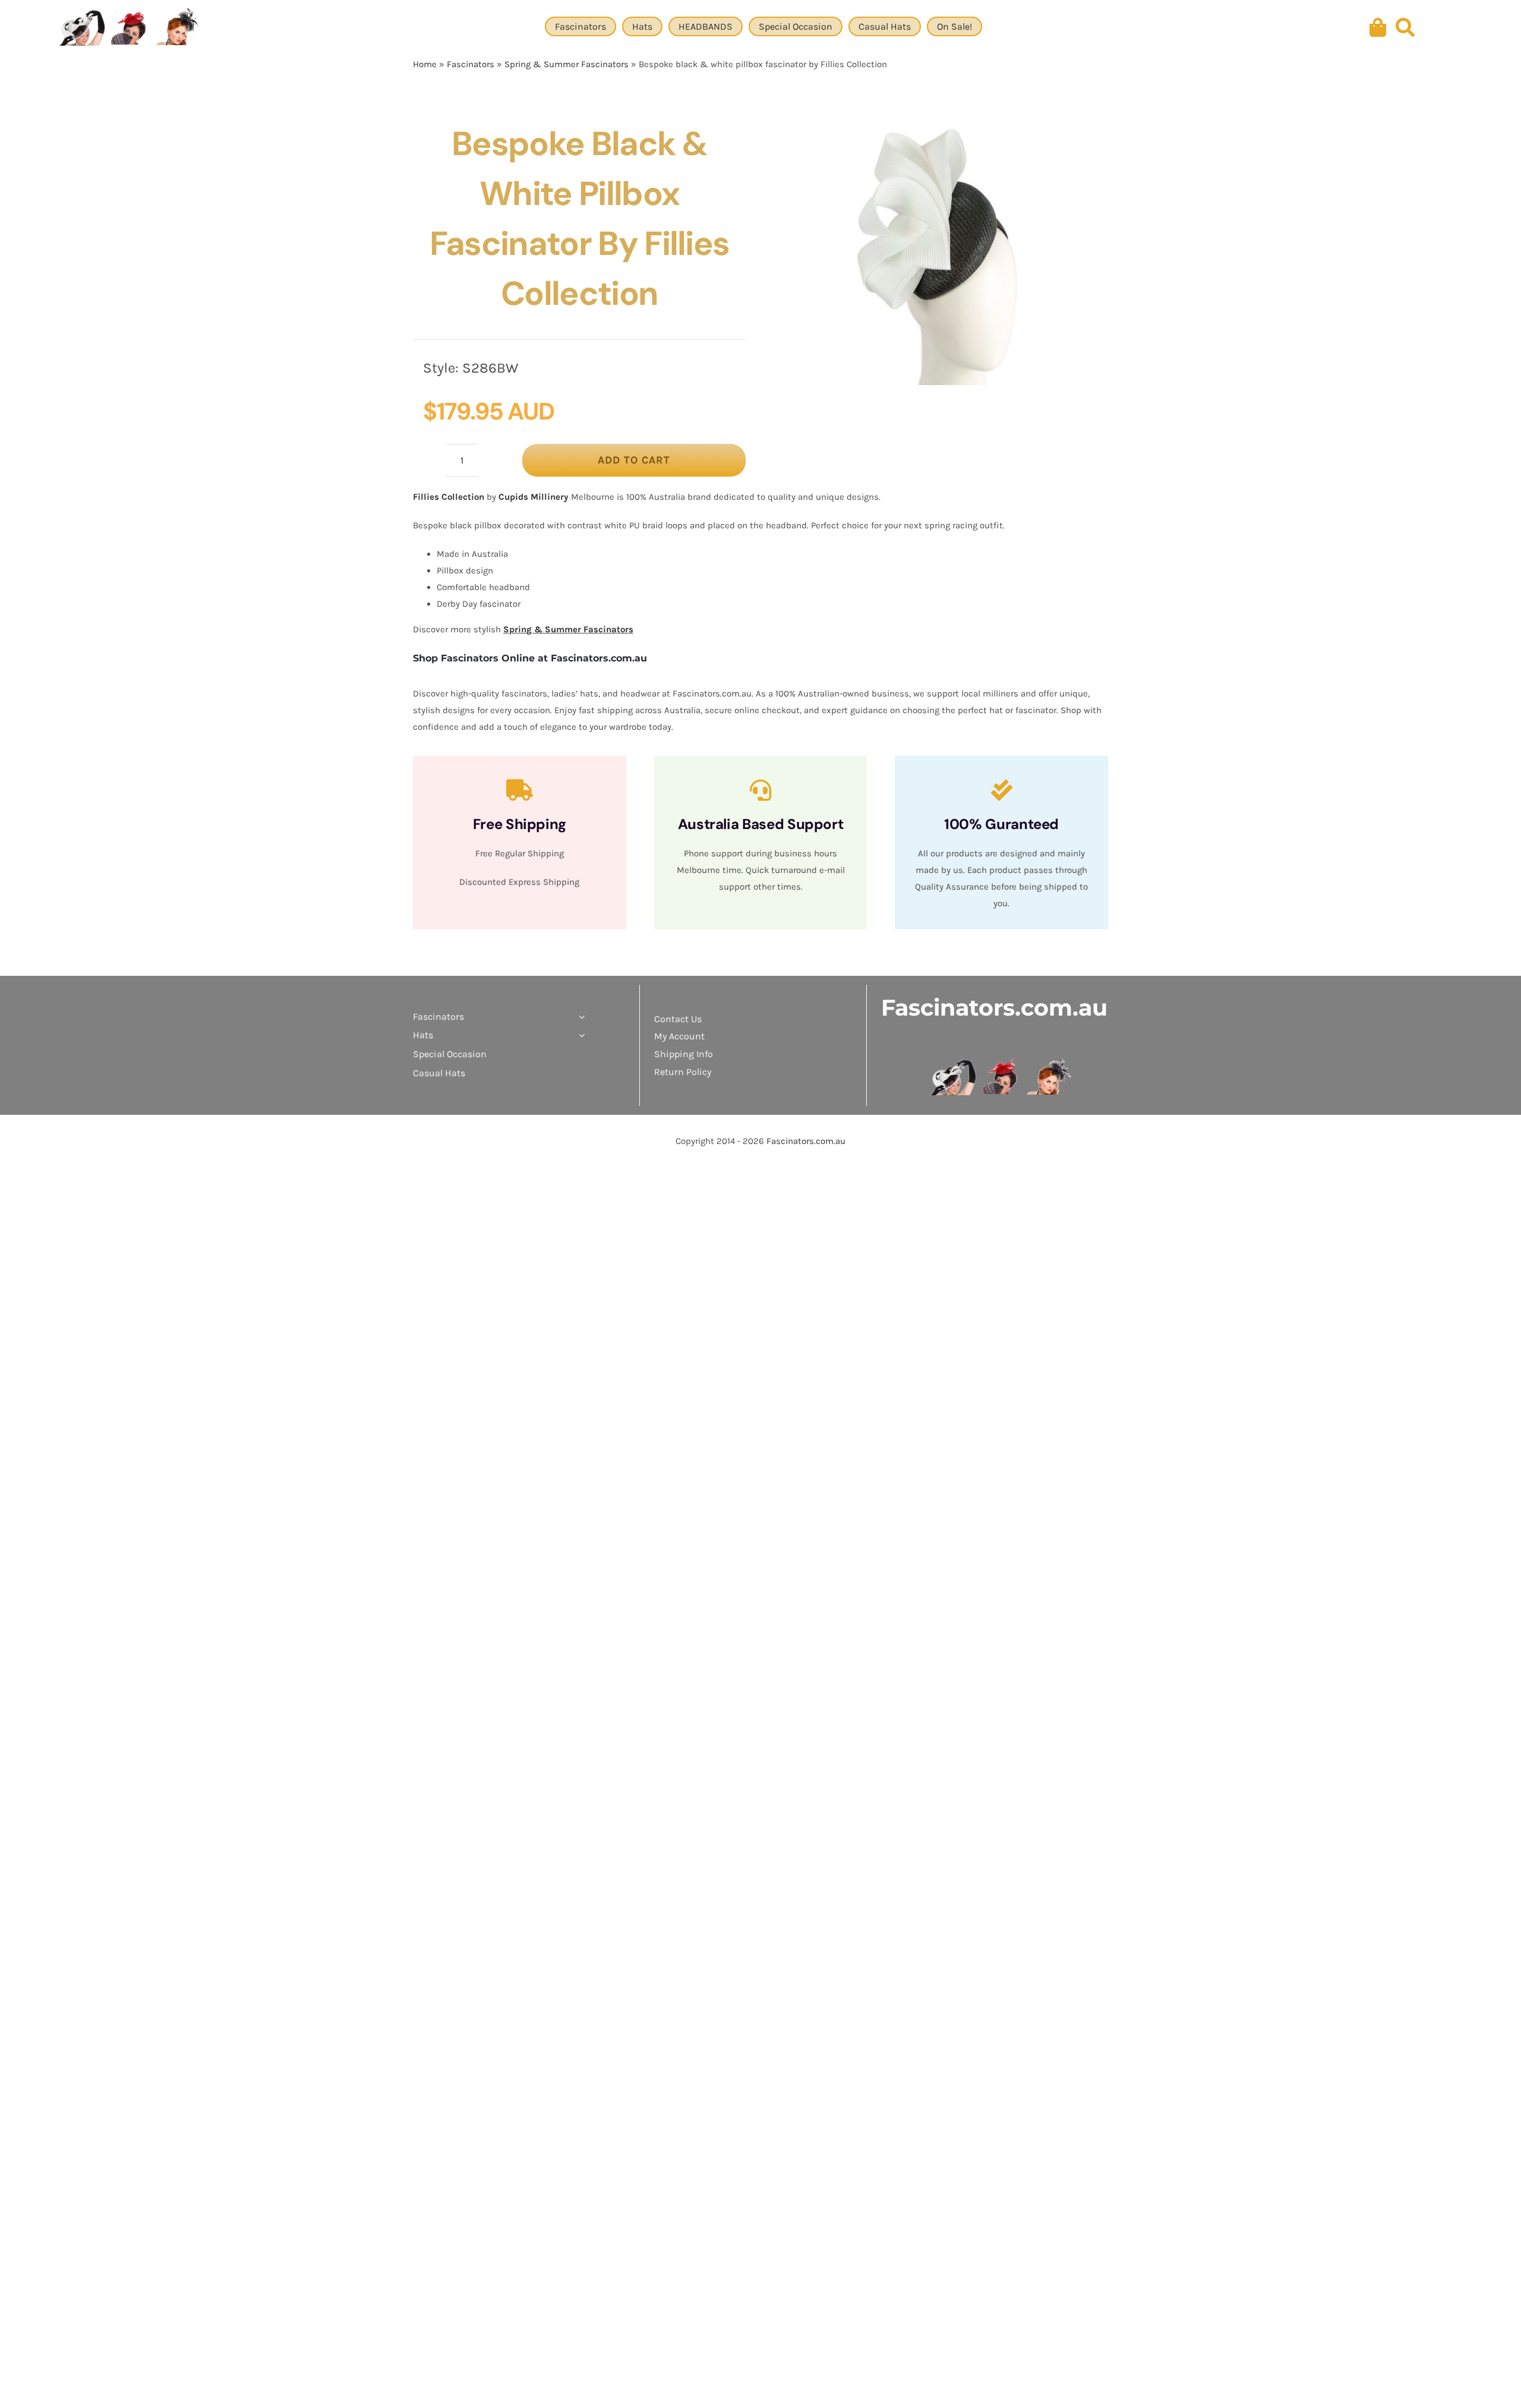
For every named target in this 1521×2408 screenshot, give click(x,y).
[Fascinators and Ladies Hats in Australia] (130, 28)
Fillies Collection (449, 497)
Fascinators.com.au (994, 1008)
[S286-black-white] (940, 252)
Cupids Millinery (534, 497)
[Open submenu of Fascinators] (579, 1017)
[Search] (1405, 28)
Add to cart (634, 460)
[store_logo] (1001, 1062)
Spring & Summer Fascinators (567, 64)
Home (425, 64)
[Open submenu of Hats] (579, 1035)
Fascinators (471, 64)
